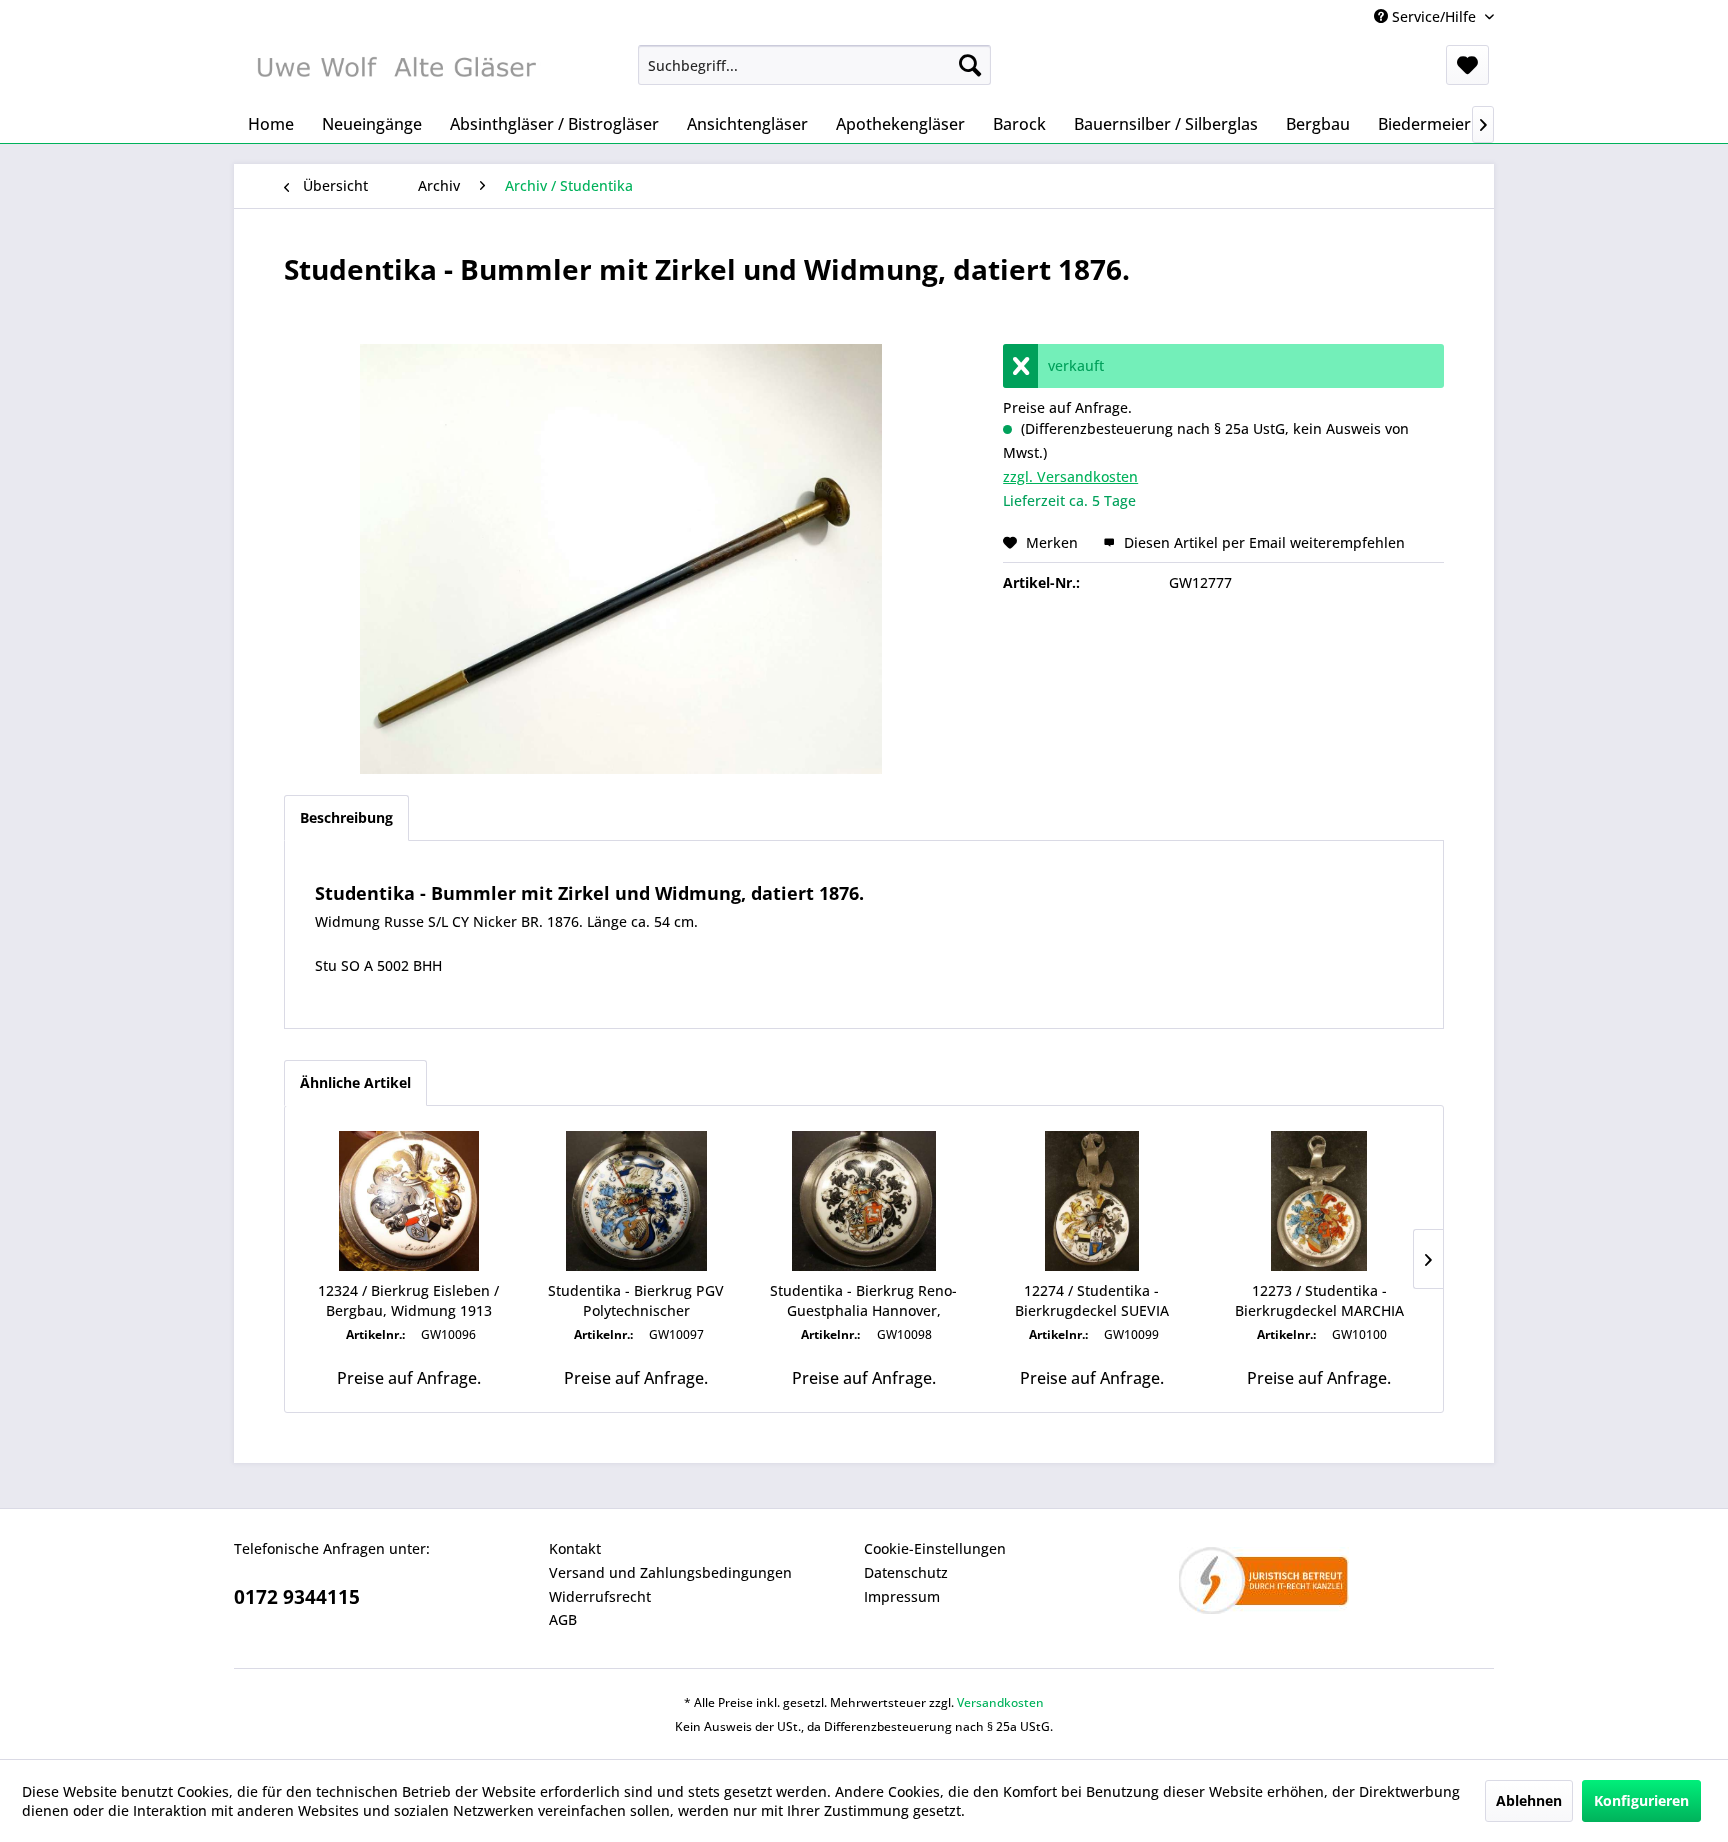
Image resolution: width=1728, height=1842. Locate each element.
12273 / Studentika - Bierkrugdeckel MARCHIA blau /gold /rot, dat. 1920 (1319, 1301)
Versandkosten (1000, 1702)
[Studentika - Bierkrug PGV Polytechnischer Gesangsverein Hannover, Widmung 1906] (637, 1201)
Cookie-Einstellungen (935, 1548)
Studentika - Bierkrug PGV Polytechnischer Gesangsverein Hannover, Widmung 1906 (636, 1301)
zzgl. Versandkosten (1070, 476)
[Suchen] (970, 65)
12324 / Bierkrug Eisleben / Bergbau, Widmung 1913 (408, 1300)
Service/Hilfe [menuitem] (1434, 16)
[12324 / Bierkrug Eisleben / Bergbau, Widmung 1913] (409, 1201)
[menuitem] (814, 65)
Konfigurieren (1641, 1800)
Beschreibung (346, 817)
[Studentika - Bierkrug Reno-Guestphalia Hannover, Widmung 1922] (864, 1201)
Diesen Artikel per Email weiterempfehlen (1262, 542)
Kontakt (575, 1548)
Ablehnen (1529, 1800)
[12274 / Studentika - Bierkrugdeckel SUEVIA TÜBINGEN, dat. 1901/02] (1092, 1201)
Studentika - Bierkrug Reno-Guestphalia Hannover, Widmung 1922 (863, 1301)
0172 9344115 (297, 1597)
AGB (563, 1619)
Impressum (902, 1596)
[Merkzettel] (1467, 65)
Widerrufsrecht (600, 1596)
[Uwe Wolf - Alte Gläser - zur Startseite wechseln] (395, 70)
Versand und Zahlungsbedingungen (670, 1572)
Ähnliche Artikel (355, 1082)
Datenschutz (906, 1572)
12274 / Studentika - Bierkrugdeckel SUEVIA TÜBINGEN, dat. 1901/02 (1092, 1301)
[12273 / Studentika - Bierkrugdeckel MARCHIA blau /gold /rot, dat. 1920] (1319, 1201)
